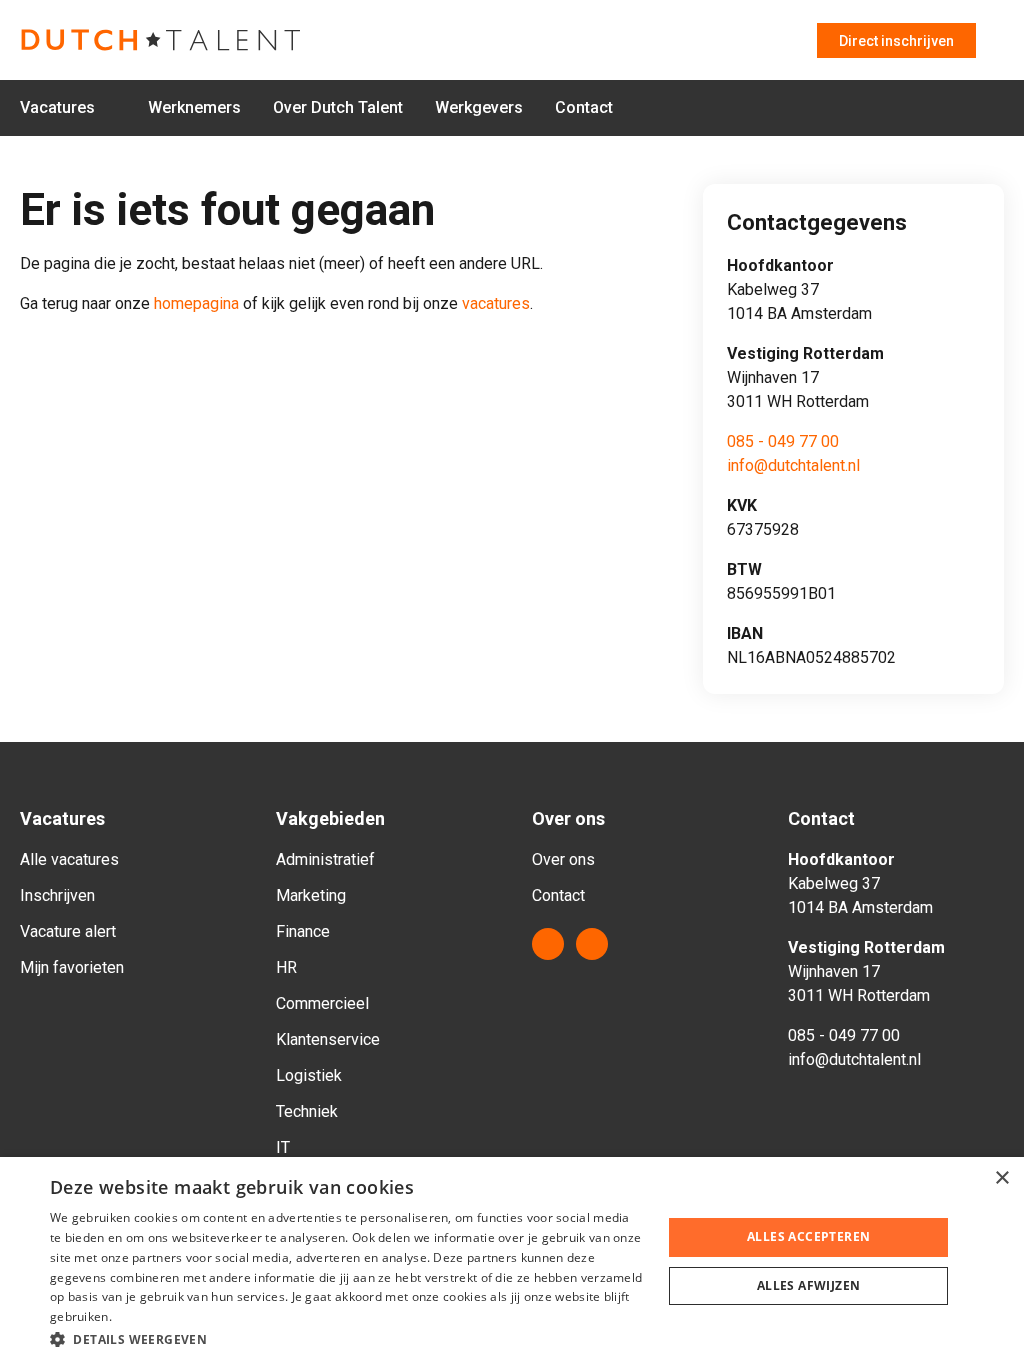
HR (286, 967)
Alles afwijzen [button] (809, 1285)
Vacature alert (68, 931)
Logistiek (309, 1075)
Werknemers (194, 107)
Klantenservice (328, 1039)
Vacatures (57, 107)
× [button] (1001, 1178)
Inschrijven (57, 895)
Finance (303, 931)
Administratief (325, 859)
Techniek (307, 1111)
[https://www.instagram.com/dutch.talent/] (592, 944)
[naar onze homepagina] (170, 40)
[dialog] (512, 1261)
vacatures (496, 303)
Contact (584, 107)
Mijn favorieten (72, 967)
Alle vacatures (69, 859)
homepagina (196, 303)
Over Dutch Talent (338, 107)
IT (283, 1147)
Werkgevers (479, 107)
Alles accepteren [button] (808, 1236)
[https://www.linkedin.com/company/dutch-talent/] (548, 944)
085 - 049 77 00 (783, 441)
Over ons (563, 859)
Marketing (311, 895)
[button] (347, 1339)
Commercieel (322, 1003)
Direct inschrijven (896, 41)
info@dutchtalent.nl (793, 465)
